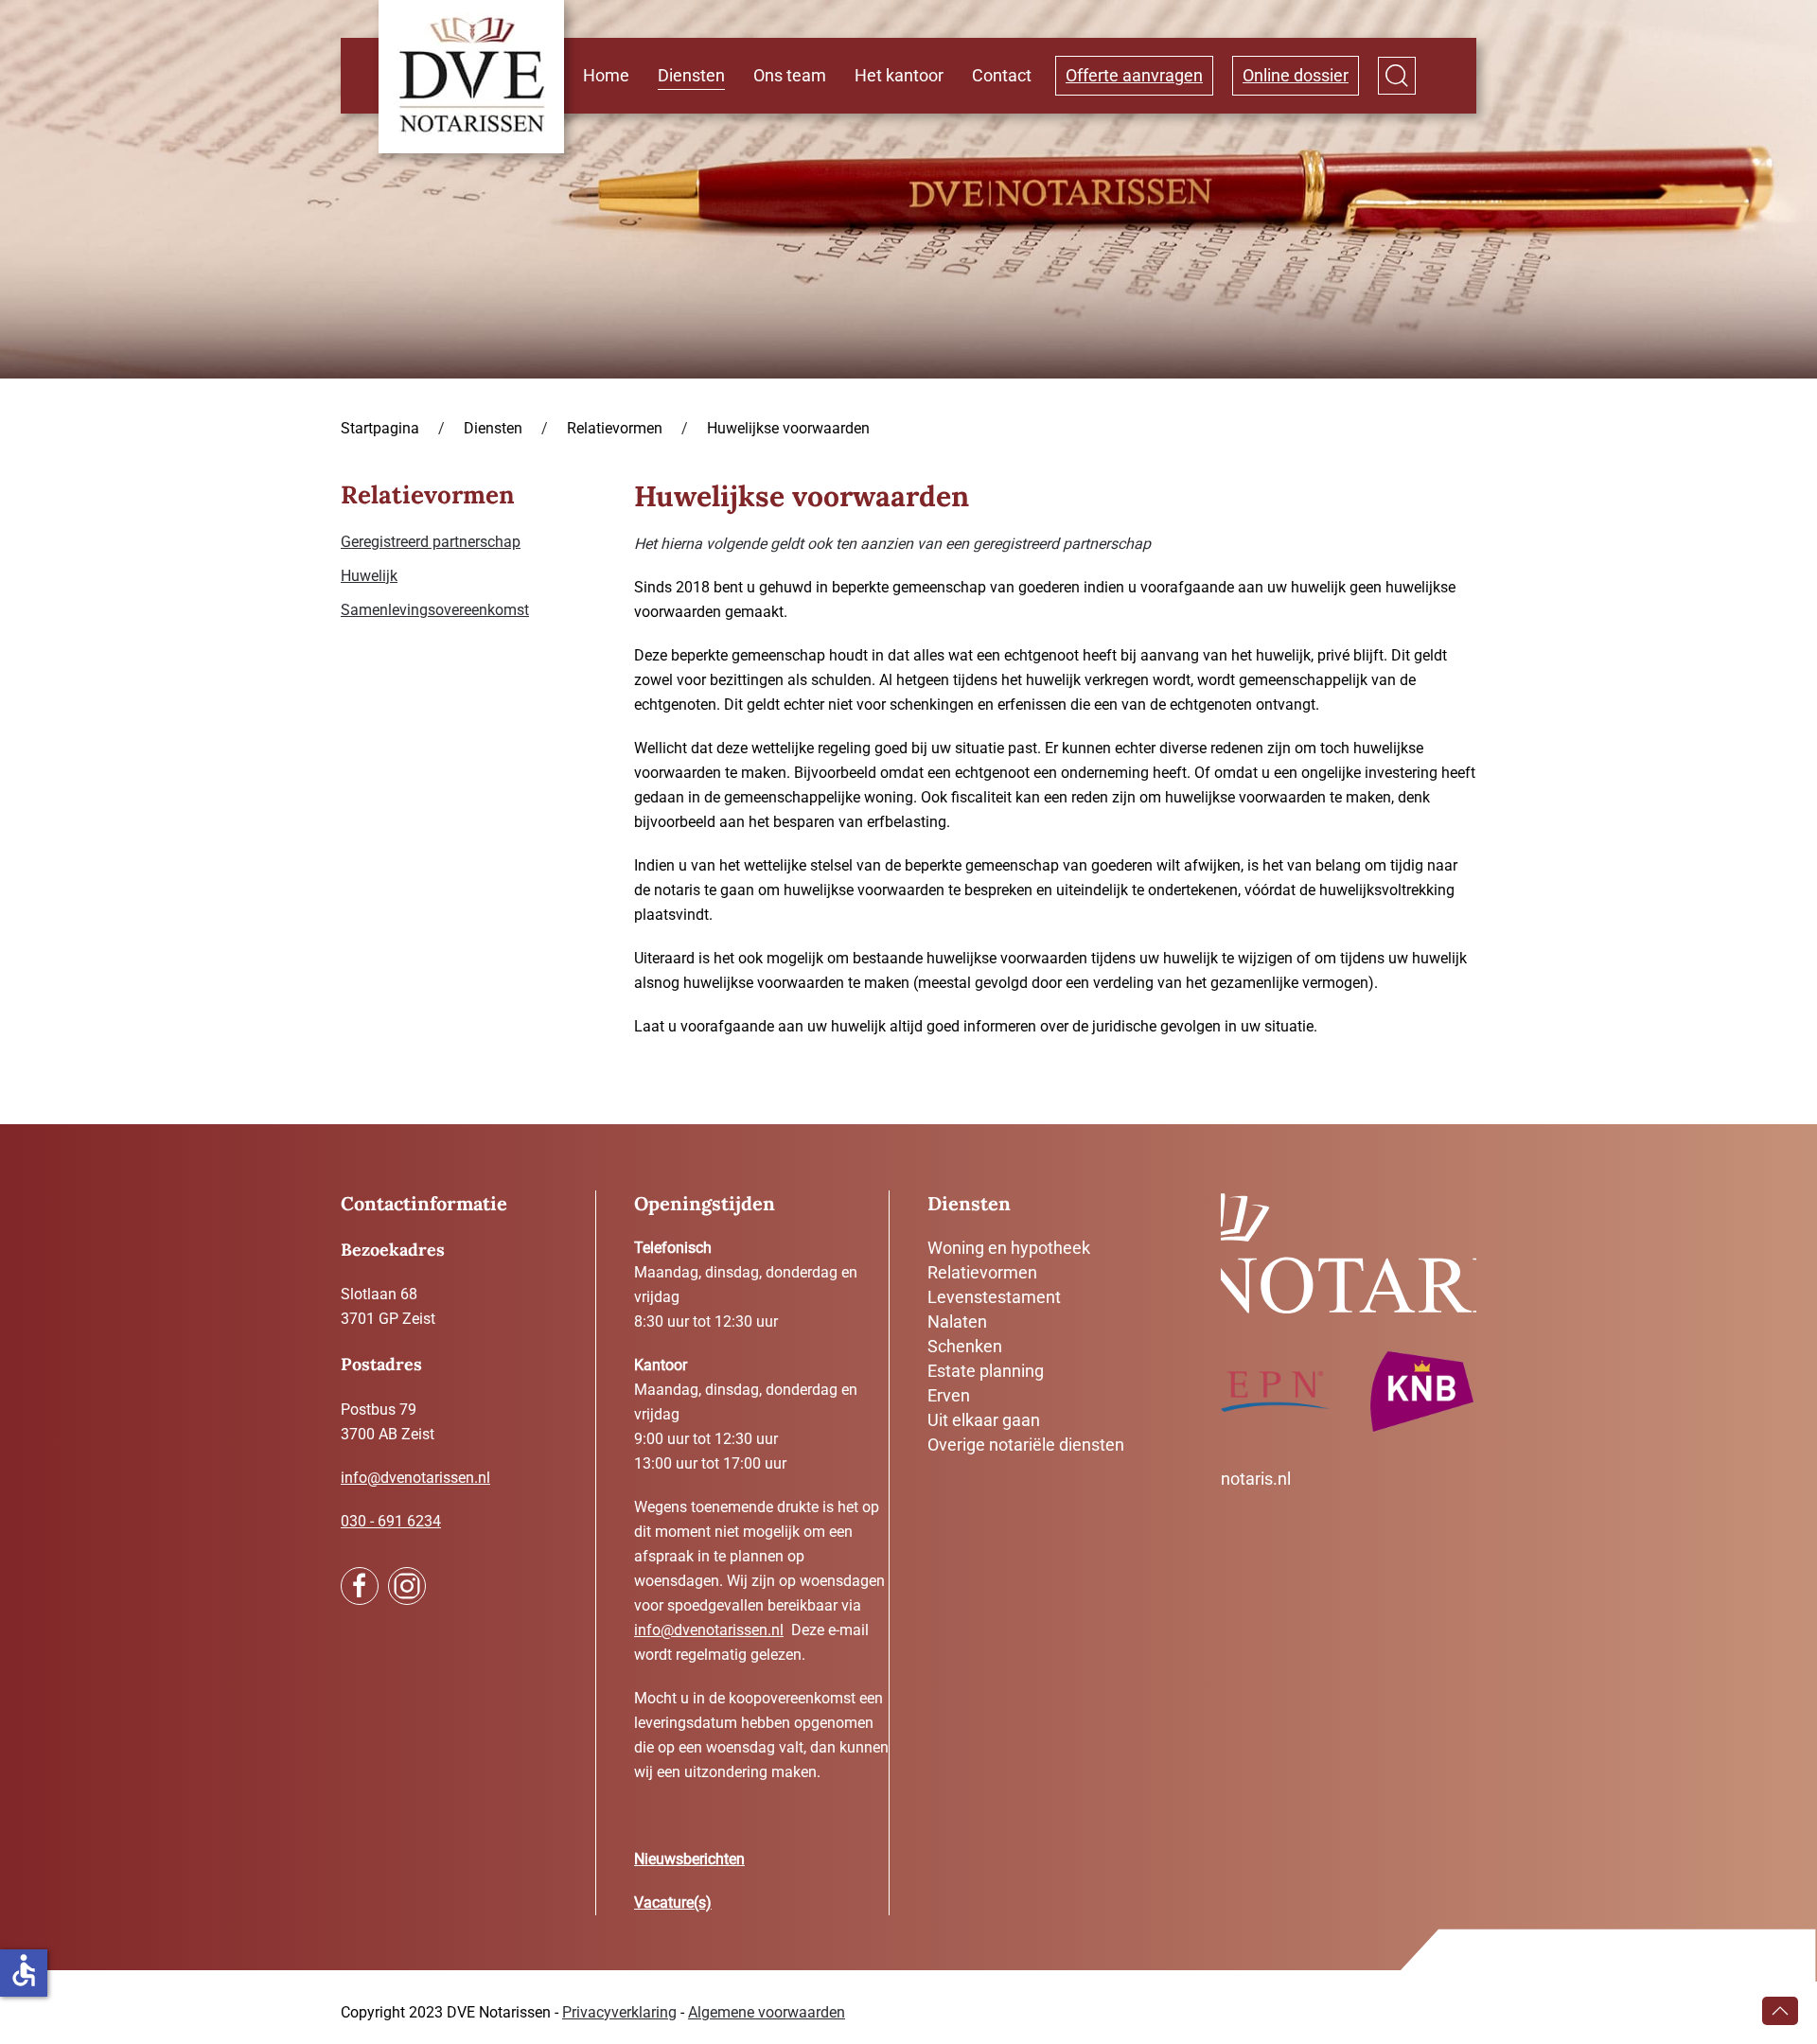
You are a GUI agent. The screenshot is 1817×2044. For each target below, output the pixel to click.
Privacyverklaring (619, 2012)
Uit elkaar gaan (984, 1420)
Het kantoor (899, 75)
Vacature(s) (673, 1903)
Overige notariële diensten (1026, 1445)
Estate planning (986, 1371)
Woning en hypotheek (1009, 1248)
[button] (1397, 76)
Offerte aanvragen (1134, 75)
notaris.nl (1256, 1479)
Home (606, 75)
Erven (949, 1395)
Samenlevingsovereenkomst (435, 610)
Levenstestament (994, 1297)
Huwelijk (369, 576)
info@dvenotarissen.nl (415, 1478)
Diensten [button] (691, 75)
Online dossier (1296, 75)
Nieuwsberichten (689, 1859)
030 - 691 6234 (391, 1521)
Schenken (965, 1346)
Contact (1002, 75)
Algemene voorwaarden (767, 2012)
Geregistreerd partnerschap (431, 542)
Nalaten (957, 1322)
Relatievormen (982, 1272)
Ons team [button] (790, 75)
